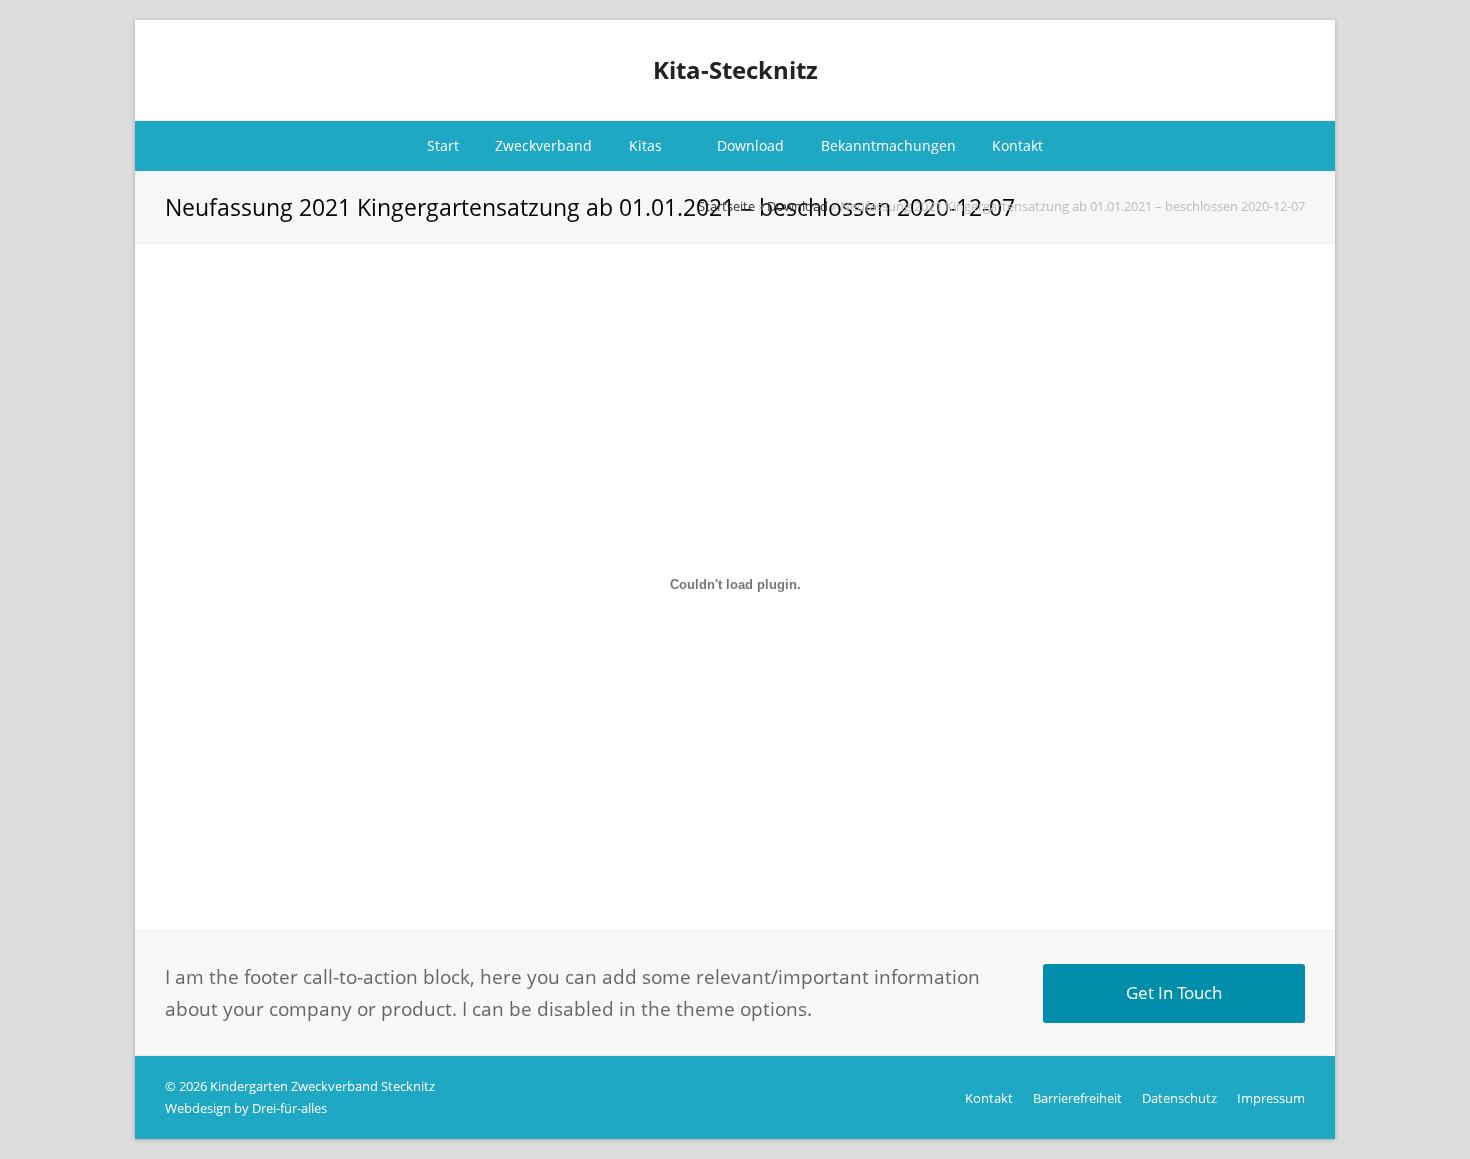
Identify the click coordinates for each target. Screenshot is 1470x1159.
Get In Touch (1174, 992)
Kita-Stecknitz (735, 69)
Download (797, 206)
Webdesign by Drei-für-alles (246, 1108)
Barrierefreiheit (1077, 1098)
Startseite (726, 206)
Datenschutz (1179, 1098)
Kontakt (989, 1098)
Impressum (1271, 1098)
